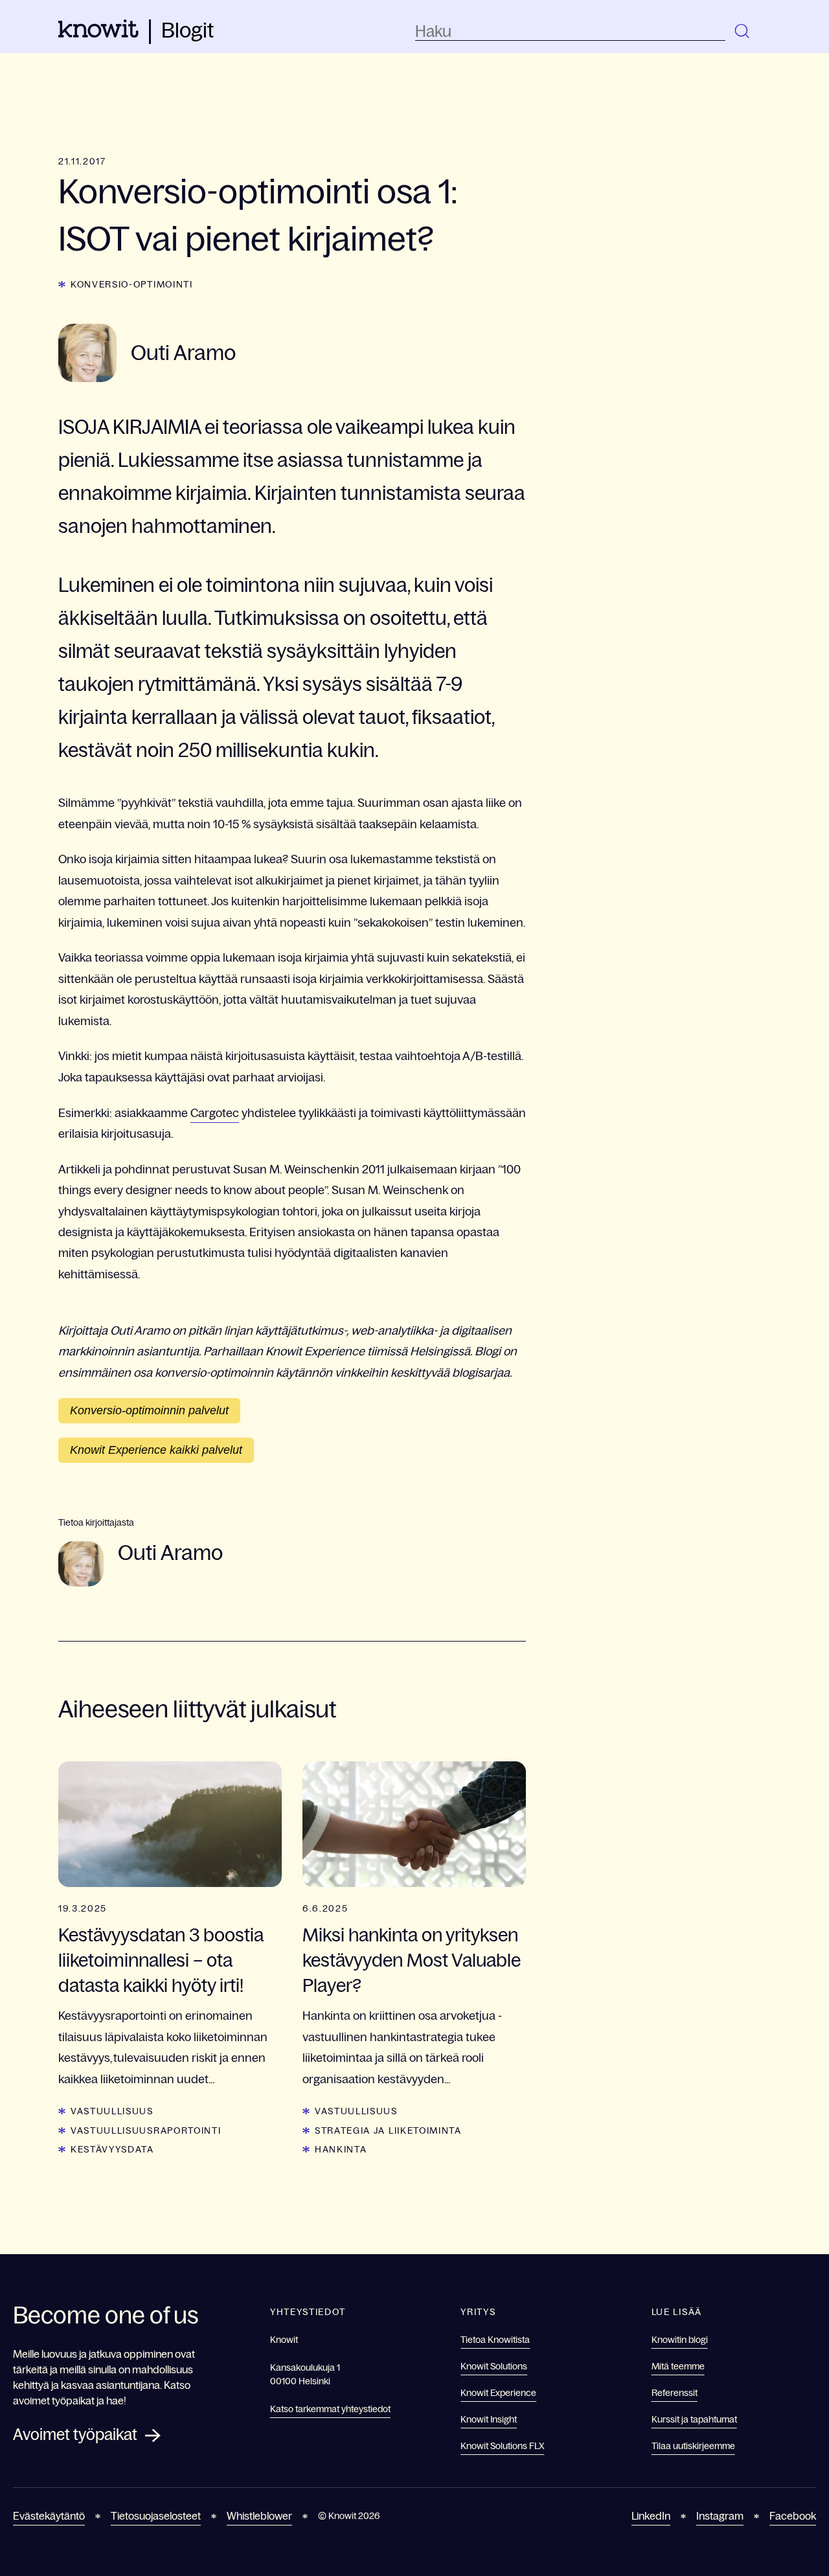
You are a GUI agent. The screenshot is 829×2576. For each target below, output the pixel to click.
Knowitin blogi (680, 2340)
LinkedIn (651, 2516)
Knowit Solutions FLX (502, 2446)
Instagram (720, 2516)
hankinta (341, 2149)
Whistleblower (259, 2516)
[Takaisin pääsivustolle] (98, 34)
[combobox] (570, 32)
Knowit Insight (489, 2419)
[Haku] (743, 32)
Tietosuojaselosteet (156, 2516)
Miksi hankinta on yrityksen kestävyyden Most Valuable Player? (412, 1960)
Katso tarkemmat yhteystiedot (330, 2409)
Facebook (793, 2516)
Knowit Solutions (494, 2366)
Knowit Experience (498, 2393)
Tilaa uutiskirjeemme (693, 2446)
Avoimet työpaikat (75, 2435)
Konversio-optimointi (132, 284)
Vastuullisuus (112, 2111)
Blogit (187, 30)
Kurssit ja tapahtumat (694, 2419)
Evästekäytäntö (49, 2516)
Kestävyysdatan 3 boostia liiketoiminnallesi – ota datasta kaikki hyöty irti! (161, 1960)
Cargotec (215, 1113)
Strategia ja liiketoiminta (388, 2130)
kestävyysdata (112, 2149)
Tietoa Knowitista (495, 2340)
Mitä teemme (678, 2366)
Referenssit (675, 2393)
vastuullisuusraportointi (146, 2130)
